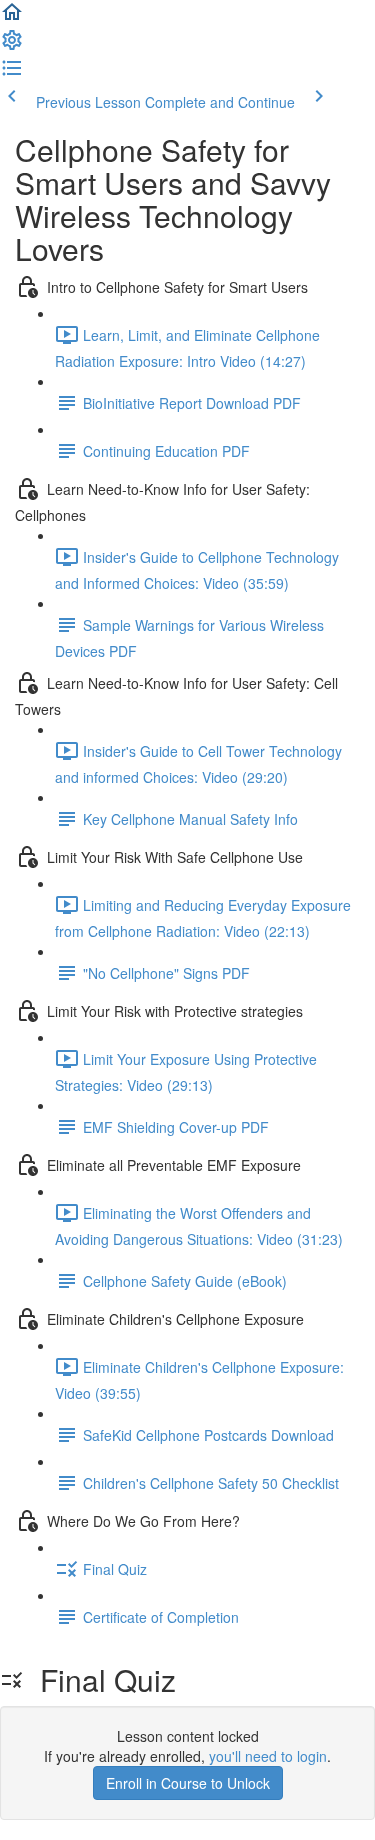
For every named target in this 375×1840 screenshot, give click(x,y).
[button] (12, 18)
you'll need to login (268, 1756)
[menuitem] (12, 46)
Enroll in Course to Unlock (188, 1783)
